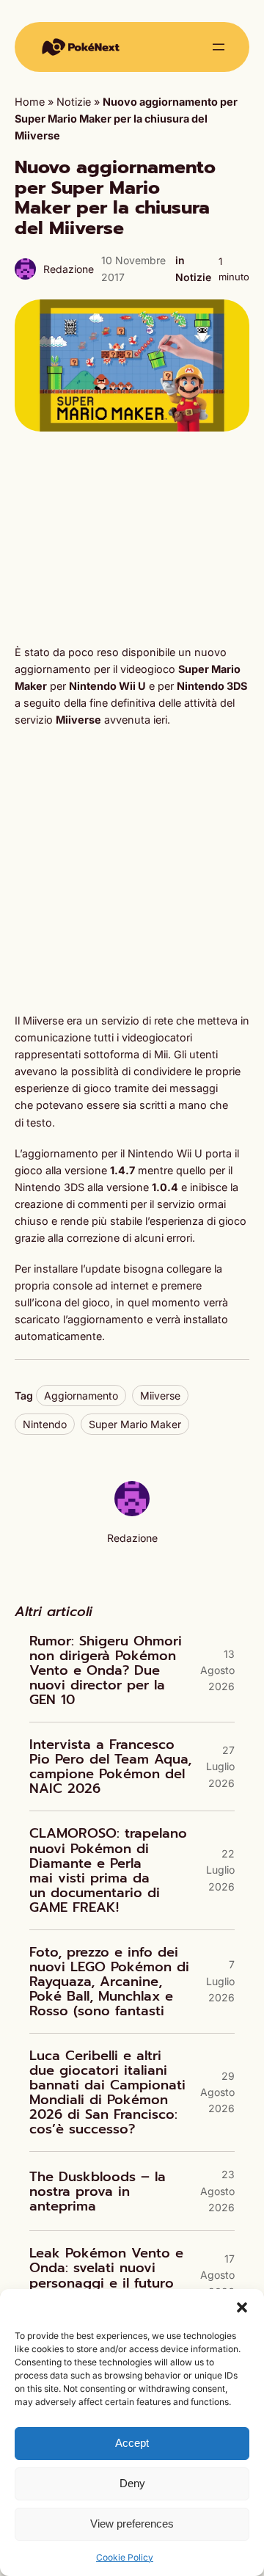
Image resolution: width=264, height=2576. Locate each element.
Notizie (74, 102)
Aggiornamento (81, 1396)
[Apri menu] (219, 47)
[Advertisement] (132, 538)
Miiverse (160, 1396)
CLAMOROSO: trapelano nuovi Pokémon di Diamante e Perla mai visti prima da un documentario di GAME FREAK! (108, 1870)
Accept (132, 2443)
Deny (132, 2483)
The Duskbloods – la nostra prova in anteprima (98, 2191)
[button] (242, 2307)
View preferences (132, 2524)
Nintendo (45, 1424)
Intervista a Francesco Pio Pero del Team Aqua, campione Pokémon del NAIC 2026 (110, 1767)
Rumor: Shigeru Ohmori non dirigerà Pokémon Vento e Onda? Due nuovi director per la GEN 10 (106, 1670)
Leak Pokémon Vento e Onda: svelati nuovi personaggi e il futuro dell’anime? (106, 2275)
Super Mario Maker (135, 1424)
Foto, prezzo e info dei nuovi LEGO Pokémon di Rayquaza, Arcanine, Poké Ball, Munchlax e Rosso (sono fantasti (109, 1982)
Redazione (69, 269)
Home (30, 102)
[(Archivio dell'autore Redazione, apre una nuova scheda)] (132, 1512)
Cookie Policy (125, 2557)
